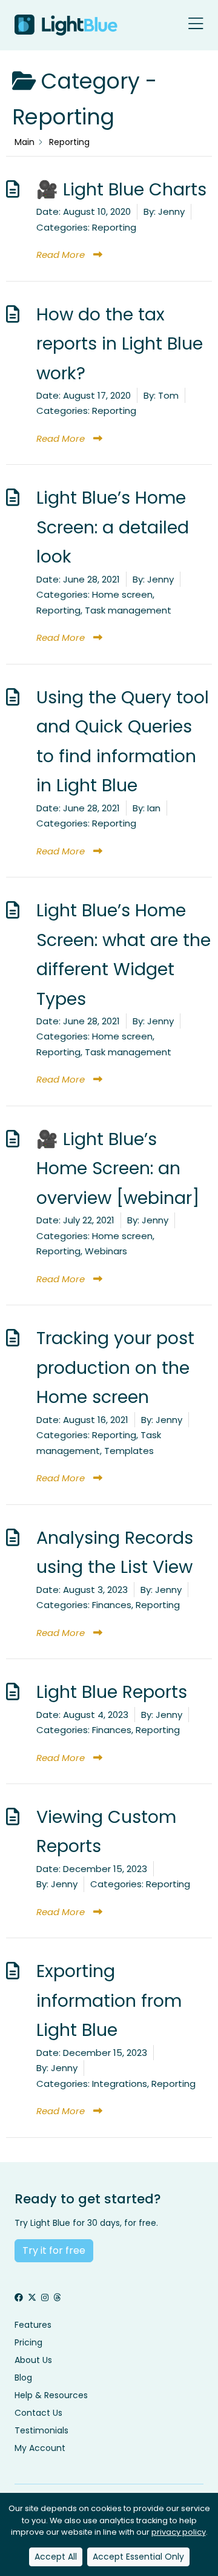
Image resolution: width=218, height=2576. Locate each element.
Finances (112, 1605)
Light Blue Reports (112, 1692)
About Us (33, 2360)
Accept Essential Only (138, 2557)
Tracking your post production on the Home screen (115, 1367)
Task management (128, 610)
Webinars (106, 1251)
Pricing (28, 2342)
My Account (40, 2448)
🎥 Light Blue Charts (121, 189)
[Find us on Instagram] (45, 2298)
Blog (23, 2378)
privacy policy (179, 2532)
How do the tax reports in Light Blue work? (120, 344)
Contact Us (38, 2413)
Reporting (114, 227)
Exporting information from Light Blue (109, 2000)
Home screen (122, 594)
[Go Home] (66, 25)
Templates (129, 1451)
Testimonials (41, 2430)
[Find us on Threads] (57, 2298)
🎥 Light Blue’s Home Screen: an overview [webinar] (118, 1168)
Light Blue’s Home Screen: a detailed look (113, 527)
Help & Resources (51, 2395)
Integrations (120, 2084)
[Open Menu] (196, 25)
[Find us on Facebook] (19, 2298)
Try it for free (54, 2250)
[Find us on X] (32, 2298)
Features (33, 2325)
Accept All (56, 2557)
